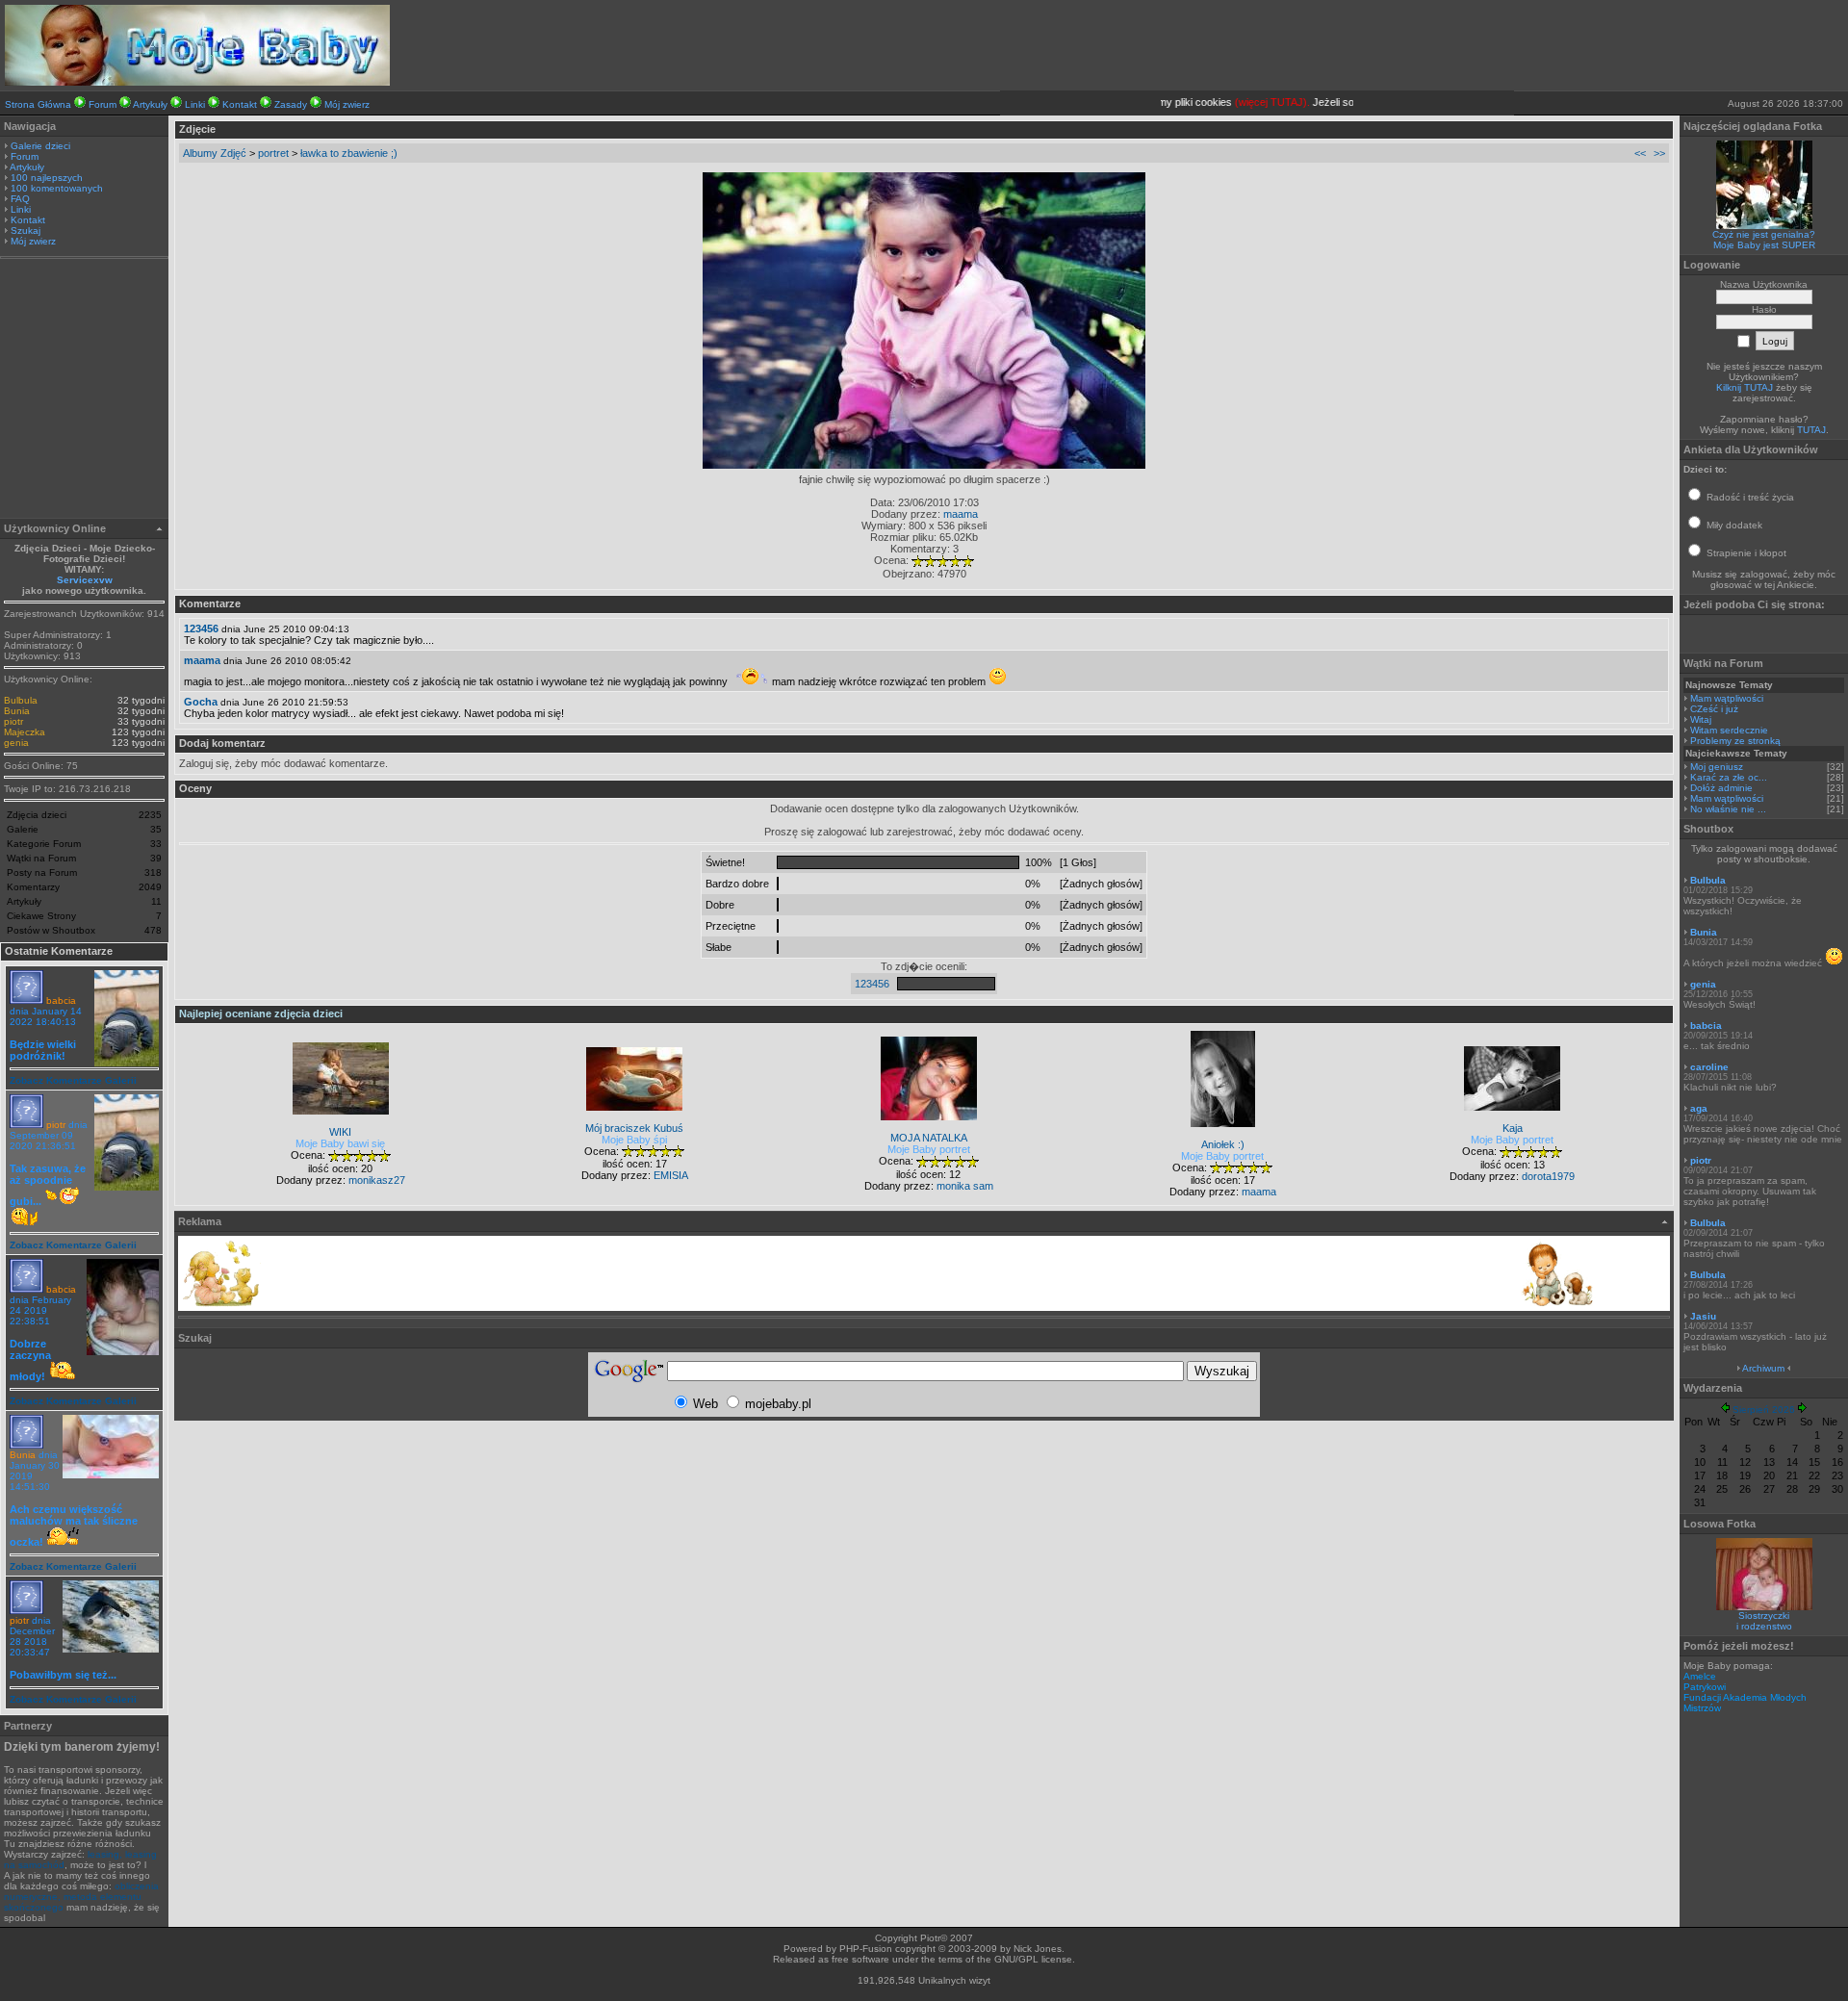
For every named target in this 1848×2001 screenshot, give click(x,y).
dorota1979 (1548, 1176)
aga (1699, 1108)
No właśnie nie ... (1728, 809)
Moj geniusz (1717, 767)
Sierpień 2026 (1764, 1410)
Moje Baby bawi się (340, 1143)
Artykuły (150, 104)
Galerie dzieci (40, 146)
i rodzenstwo (1764, 1626)
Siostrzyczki (1764, 1616)
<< (1640, 153)
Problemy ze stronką (1735, 741)
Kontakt (240, 104)
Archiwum (1763, 1368)
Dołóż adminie (1721, 788)
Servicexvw (85, 580)
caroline (1709, 1067)
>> (1659, 153)
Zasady (291, 104)
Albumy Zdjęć (215, 153)
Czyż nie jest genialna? (1764, 234)
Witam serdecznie (1729, 730)
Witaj (1701, 719)
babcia (61, 1000)
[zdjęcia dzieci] (197, 82)
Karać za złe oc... (1729, 777)
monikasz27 (377, 1180)
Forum (103, 104)
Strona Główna (38, 104)
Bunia (17, 711)
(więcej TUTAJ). (1251, 102)
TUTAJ (1811, 430)
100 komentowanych (57, 188)
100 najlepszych (47, 178)
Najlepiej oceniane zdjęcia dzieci (261, 1013)
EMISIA (671, 1175)
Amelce (1700, 1676)
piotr (13, 721)
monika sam (965, 1186)
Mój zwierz (347, 104)
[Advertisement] (85, 391)
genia (16, 743)
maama (961, 514)
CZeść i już (1714, 709)
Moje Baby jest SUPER (1764, 245)
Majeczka (25, 732)
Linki (195, 104)
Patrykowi (1705, 1687)
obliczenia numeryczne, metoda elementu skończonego (81, 1897)
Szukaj (26, 231)
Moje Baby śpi (634, 1140)
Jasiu (1703, 1316)
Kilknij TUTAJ (1745, 387)
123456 (201, 629)
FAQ (20, 199)
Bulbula (21, 700)
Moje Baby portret (929, 1149)
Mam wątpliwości (1727, 698)
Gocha (201, 702)
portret (273, 153)
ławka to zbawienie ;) (349, 153)
